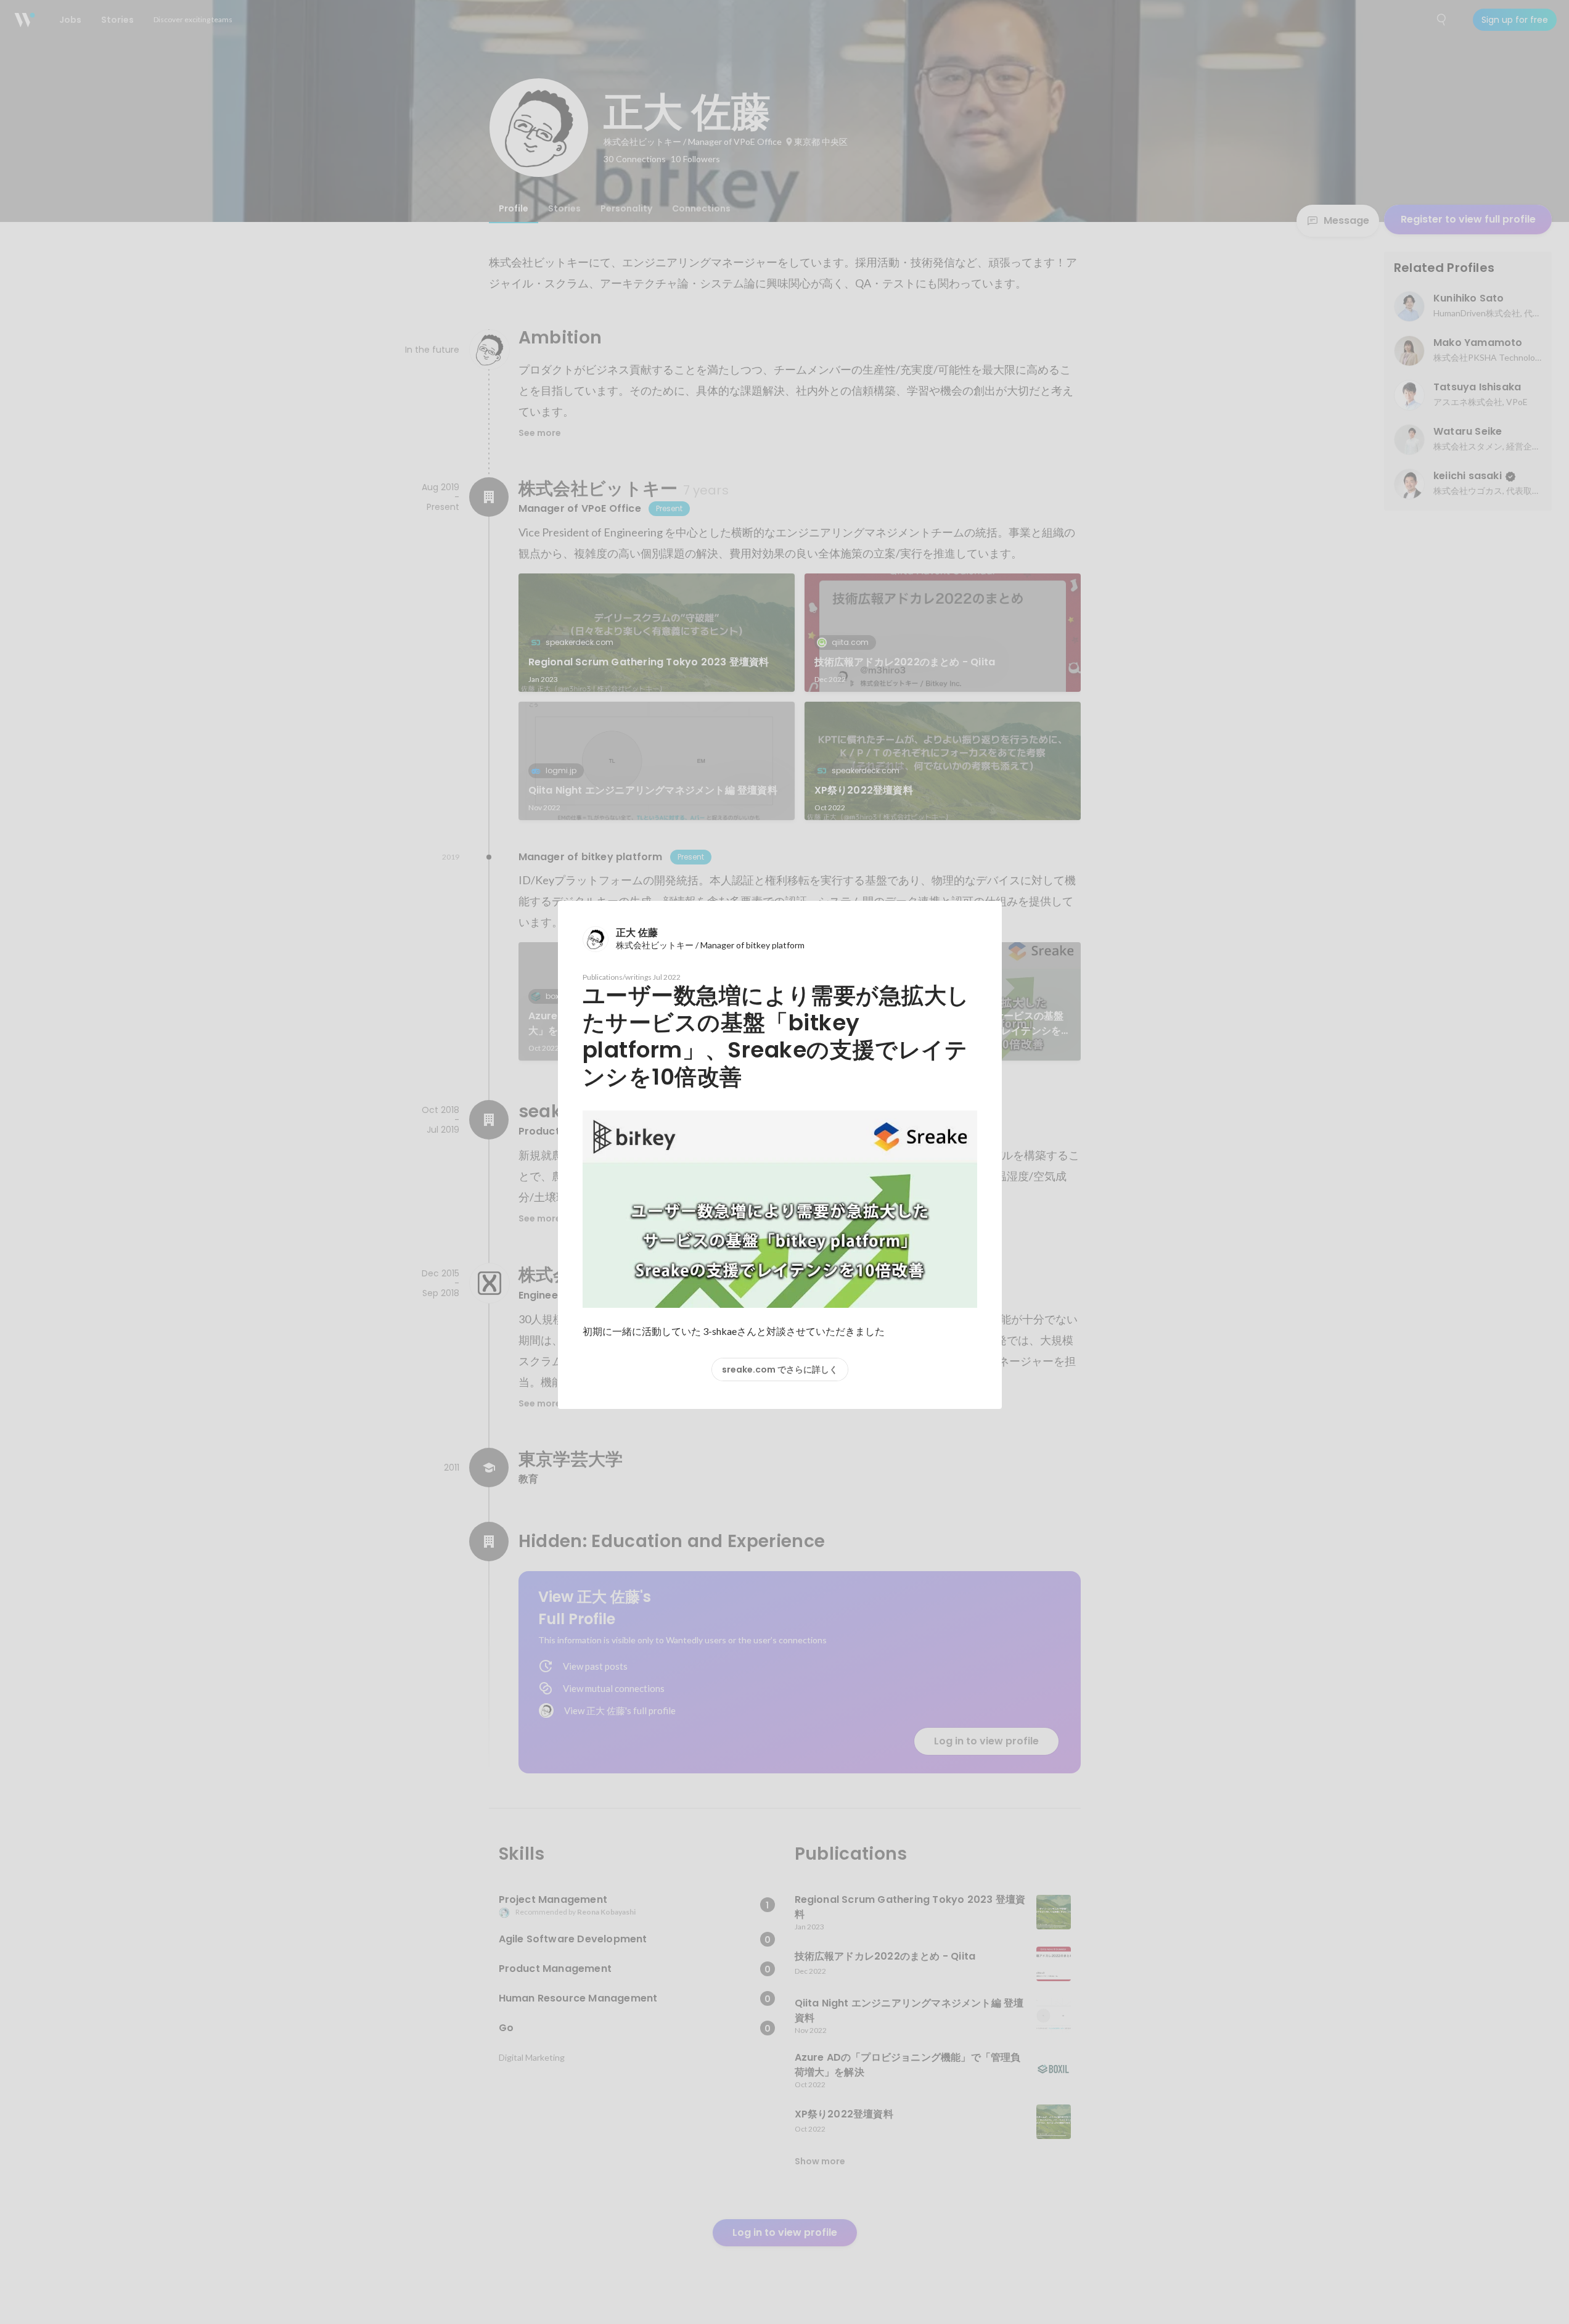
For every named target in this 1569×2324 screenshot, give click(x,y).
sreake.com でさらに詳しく (780, 1369)
